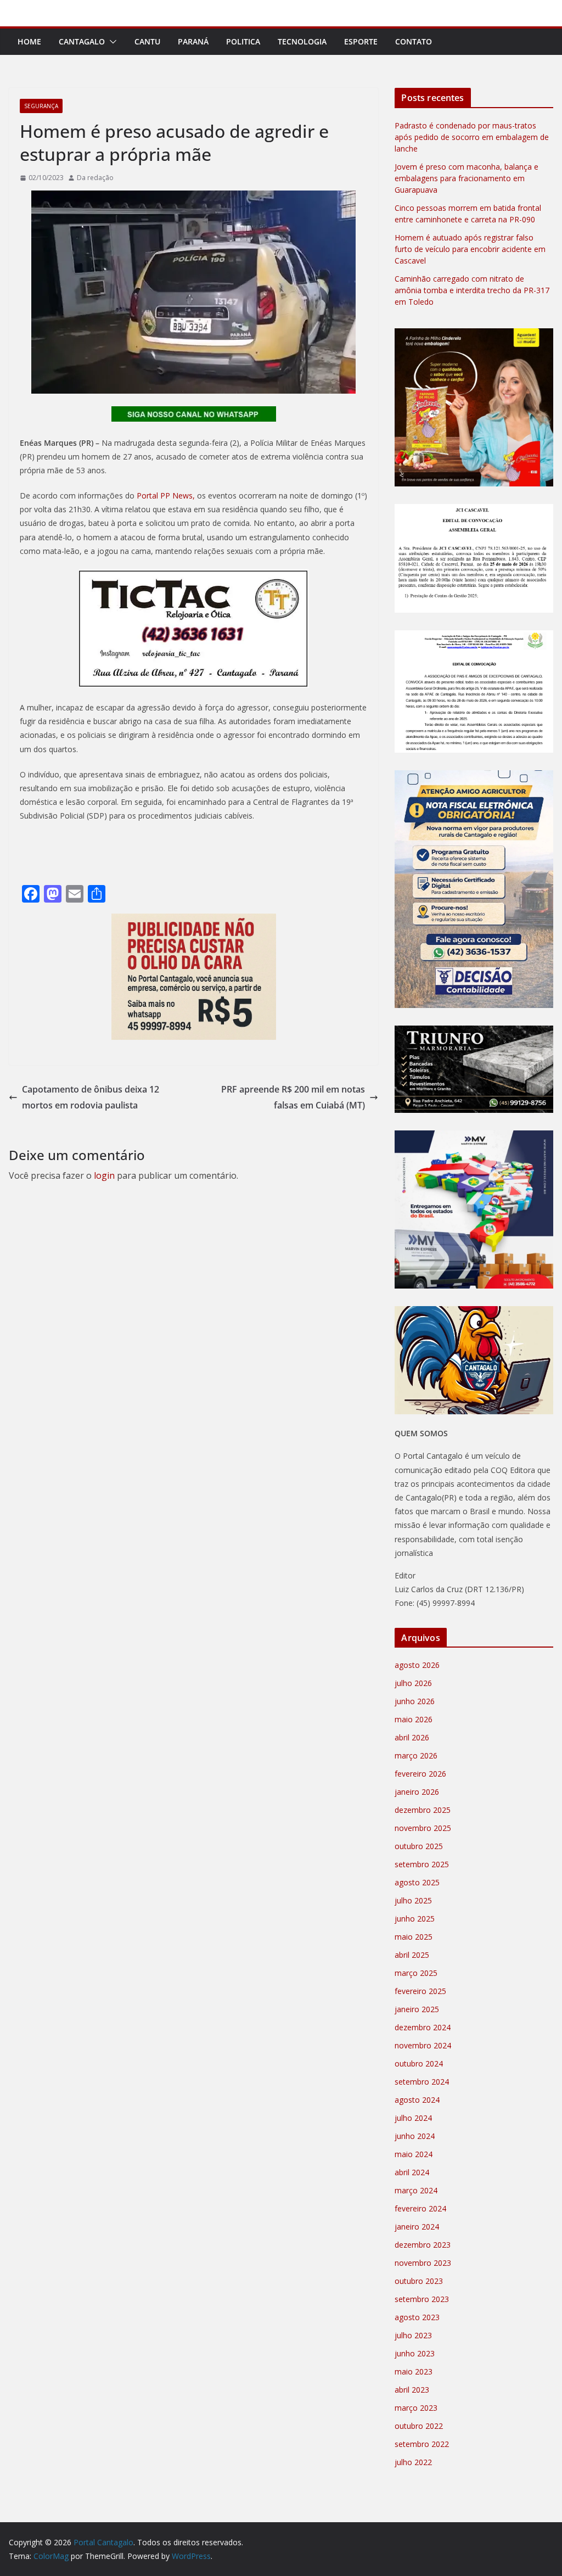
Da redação (95, 178)
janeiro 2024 (417, 2227)
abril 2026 (412, 1737)
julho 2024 (413, 2118)
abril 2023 (412, 2390)
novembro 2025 (423, 1828)
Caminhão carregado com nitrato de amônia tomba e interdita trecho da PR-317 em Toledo (472, 290)
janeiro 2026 (417, 1792)
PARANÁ (193, 41)
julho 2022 (413, 2462)
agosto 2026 (417, 1665)
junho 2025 (415, 1919)
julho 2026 (413, 1683)
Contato (414, 41)
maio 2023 (414, 2371)
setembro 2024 (422, 2082)
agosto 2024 (417, 2100)
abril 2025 (412, 1955)
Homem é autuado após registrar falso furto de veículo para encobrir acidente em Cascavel (470, 249)
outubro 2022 (419, 2426)
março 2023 (416, 2408)
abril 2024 (412, 2172)
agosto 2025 (417, 1882)
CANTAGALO (82, 41)
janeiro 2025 (417, 2009)
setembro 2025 (422, 1864)
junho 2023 (415, 2353)
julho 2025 (413, 1900)
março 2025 (416, 1973)
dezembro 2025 (423, 1810)
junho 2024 (415, 2136)
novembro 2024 (423, 2045)
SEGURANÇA (41, 106)
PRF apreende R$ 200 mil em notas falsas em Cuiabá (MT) (293, 1097)
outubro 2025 (419, 1846)
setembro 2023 (422, 2299)
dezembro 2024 (423, 2027)
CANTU (147, 41)
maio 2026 (414, 1719)
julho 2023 (413, 2335)
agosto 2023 (417, 2317)
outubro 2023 (419, 2281)
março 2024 (416, 2190)
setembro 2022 (422, 2444)
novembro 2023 (423, 2263)
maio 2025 (414, 1937)
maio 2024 (414, 2154)
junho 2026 (415, 1701)
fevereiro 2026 (420, 1774)
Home (29, 41)
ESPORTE (361, 41)
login (104, 1175)
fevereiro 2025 (420, 1991)
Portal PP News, (165, 495)
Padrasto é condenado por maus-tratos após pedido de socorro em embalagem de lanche (472, 137)
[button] (111, 42)
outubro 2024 (419, 2063)
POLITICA (243, 41)
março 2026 (416, 1755)
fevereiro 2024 (420, 2208)
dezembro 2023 (423, 2245)
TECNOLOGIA (302, 41)
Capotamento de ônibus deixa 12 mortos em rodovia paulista (91, 1097)
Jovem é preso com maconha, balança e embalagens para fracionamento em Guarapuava (467, 178)
